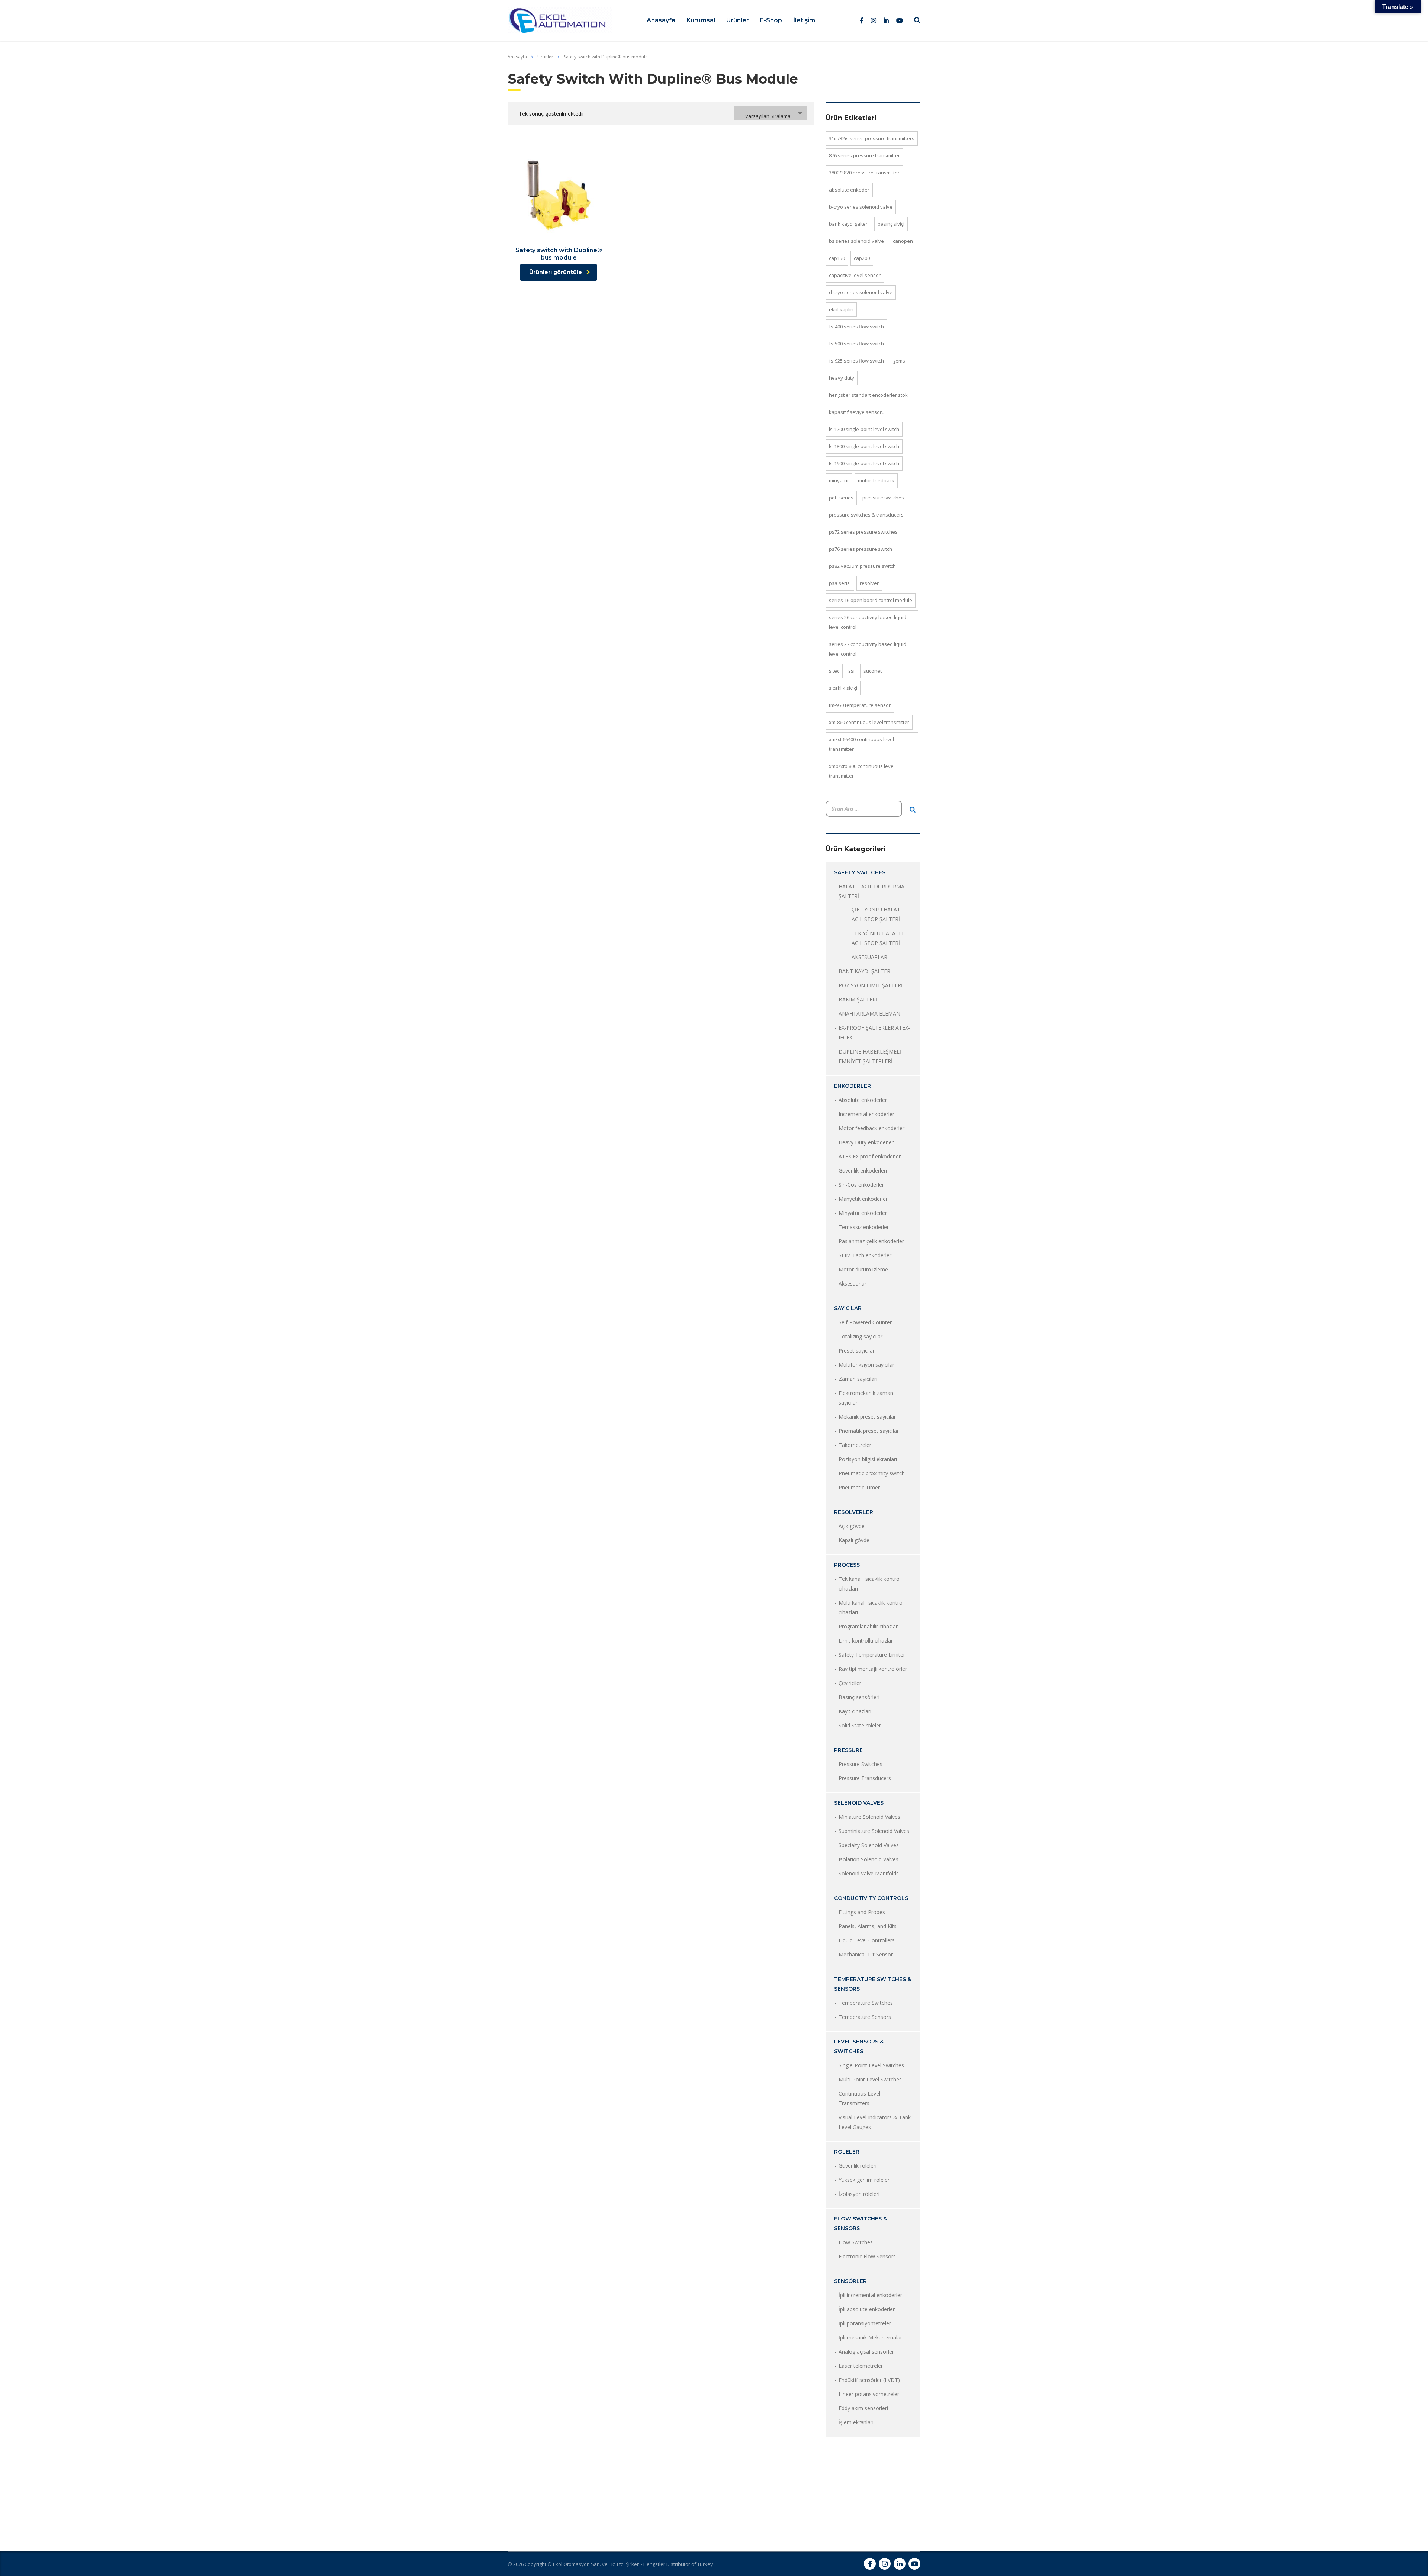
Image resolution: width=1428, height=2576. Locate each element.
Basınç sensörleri (859, 1697)
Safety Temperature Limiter (872, 1655)
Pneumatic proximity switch (872, 1473)
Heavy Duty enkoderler (866, 1142)
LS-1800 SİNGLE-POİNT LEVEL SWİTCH (864, 446)
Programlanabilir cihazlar (868, 1626)
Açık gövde (852, 1526)
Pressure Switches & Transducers (866, 515)
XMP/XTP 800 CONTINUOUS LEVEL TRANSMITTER (862, 771)
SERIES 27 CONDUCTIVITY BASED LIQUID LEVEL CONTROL (868, 649)
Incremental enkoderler (866, 1114)
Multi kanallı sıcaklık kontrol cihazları (871, 1607)
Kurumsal (701, 20)
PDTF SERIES (841, 498)
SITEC (834, 671)
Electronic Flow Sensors (867, 2256)
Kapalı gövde (854, 1540)
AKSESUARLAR (869, 957)
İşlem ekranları (856, 2422)
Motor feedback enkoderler (871, 1128)
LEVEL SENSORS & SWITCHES (859, 2046)
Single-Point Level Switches (871, 2065)
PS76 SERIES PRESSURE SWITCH (861, 549)
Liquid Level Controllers (867, 1940)
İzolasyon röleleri (859, 2194)
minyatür (839, 480)
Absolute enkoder (849, 190)
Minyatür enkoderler (863, 1213)
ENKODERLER (853, 1086)
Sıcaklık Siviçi (843, 688)
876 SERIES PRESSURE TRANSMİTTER (864, 155)
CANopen (903, 241)
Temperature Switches (866, 2003)
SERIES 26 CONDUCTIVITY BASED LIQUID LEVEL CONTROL (868, 622)
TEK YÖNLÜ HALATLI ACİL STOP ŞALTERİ (877, 938)
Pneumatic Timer (859, 1487)
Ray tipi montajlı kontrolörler (873, 1669)
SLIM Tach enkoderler (865, 1255)
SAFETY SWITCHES (860, 872)
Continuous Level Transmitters (859, 2098)
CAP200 (862, 258)
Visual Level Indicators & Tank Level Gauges (875, 2122)
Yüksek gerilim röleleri (865, 2180)
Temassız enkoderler (864, 1227)
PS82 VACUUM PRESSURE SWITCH (862, 566)
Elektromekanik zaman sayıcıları (866, 1398)
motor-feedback (876, 480)
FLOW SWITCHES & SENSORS (861, 2223)
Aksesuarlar (853, 1284)
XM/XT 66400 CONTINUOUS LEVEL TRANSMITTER (861, 744)
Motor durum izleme (863, 1269)
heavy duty (842, 378)
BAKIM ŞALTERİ (858, 999)
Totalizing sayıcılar (861, 1336)
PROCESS (847, 1565)
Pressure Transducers (865, 1778)
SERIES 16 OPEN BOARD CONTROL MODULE (871, 600)
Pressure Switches (883, 498)
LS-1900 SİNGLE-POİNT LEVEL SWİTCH (864, 463)
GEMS (899, 361)
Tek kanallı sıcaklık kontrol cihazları (870, 1584)
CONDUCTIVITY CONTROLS (871, 1898)
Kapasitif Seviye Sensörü (857, 412)
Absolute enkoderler (863, 1100)
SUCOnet (873, 671)
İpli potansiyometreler (865, 2323)
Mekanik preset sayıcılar (867, 1417)
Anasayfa (661, 20)
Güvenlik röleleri (858, 2166)
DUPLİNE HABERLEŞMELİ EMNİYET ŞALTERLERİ (870, 1056)
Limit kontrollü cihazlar (866, 1641)
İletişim (804, 20)
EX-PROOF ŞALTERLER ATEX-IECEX (874, 1033)
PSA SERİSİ (840, 583)
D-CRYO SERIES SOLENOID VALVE (861, 292)
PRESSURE (848, 1750)
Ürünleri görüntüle (556, 272)
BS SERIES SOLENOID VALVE (856, 241)
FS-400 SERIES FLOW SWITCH (856, 327)
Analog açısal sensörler (866, 2352)
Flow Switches (856, 2242)
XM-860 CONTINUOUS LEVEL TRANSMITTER (869, 722)
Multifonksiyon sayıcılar (866, 1365)
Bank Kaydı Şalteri (849, 224)
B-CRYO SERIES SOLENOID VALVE (861, 207)
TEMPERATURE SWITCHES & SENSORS (873, 1984)
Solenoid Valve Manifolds (869, 1873)
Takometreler (855, 1445)
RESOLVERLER (854, 1512)
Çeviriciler (850, 1683)
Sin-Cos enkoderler (861, 1185)
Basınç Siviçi (891, 224)
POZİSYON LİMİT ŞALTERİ (871, 985)
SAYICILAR (848, 1308)
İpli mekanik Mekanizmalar (870, 2337)
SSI (851, 671)
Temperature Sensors (865, 2017)
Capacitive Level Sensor (855, 275)
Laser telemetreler (861, 2366)
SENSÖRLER (850, 2281)
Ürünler (738, 20)
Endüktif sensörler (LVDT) (869, 2380)
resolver (869, 583)
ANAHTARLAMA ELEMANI (870, 1014)
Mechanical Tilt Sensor (866, 1954)
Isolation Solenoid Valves (869, 1859)
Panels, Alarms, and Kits (868, 1926)
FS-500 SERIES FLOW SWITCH (856, 344)
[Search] (913, 810)
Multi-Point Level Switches (870, 2079)
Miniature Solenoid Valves (869, 1817)
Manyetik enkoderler (863, 1199)
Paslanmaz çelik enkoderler (871, 1241)
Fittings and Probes (862, 1912)
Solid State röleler (860, 1725)
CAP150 (837, 258)
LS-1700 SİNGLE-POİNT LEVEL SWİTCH (864, 429)
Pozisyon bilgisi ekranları (868, 1459)
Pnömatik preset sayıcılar (869, 1431)
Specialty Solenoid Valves (869, 1845)
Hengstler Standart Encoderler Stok (868, 395)
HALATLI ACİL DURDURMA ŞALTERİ (871, 891)
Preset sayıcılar (857, 1350)
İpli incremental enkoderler (870, 2295)
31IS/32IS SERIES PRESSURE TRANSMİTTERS (872, 138)
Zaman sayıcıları (858, 1379)
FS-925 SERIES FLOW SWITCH (856, 361)
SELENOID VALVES (859, 1803)
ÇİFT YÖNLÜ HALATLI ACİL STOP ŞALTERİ (878, 914)
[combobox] (771, 113)
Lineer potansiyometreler (869, 2394)
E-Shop (771, 20)
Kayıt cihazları (855, 1711)
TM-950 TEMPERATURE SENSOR (860, 705)
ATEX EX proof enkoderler (870, 1156)
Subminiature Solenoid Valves (874, 1831)
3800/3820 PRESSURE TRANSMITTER (864, 173)
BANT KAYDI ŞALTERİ (865, 971)
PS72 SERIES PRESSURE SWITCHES (863, 532)
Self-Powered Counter (865, 1322)
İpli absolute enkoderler (867, 2309)
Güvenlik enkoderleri (863, 1170)
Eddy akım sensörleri (863, 2408)
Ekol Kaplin (841, 309)
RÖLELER (847, 2152)
